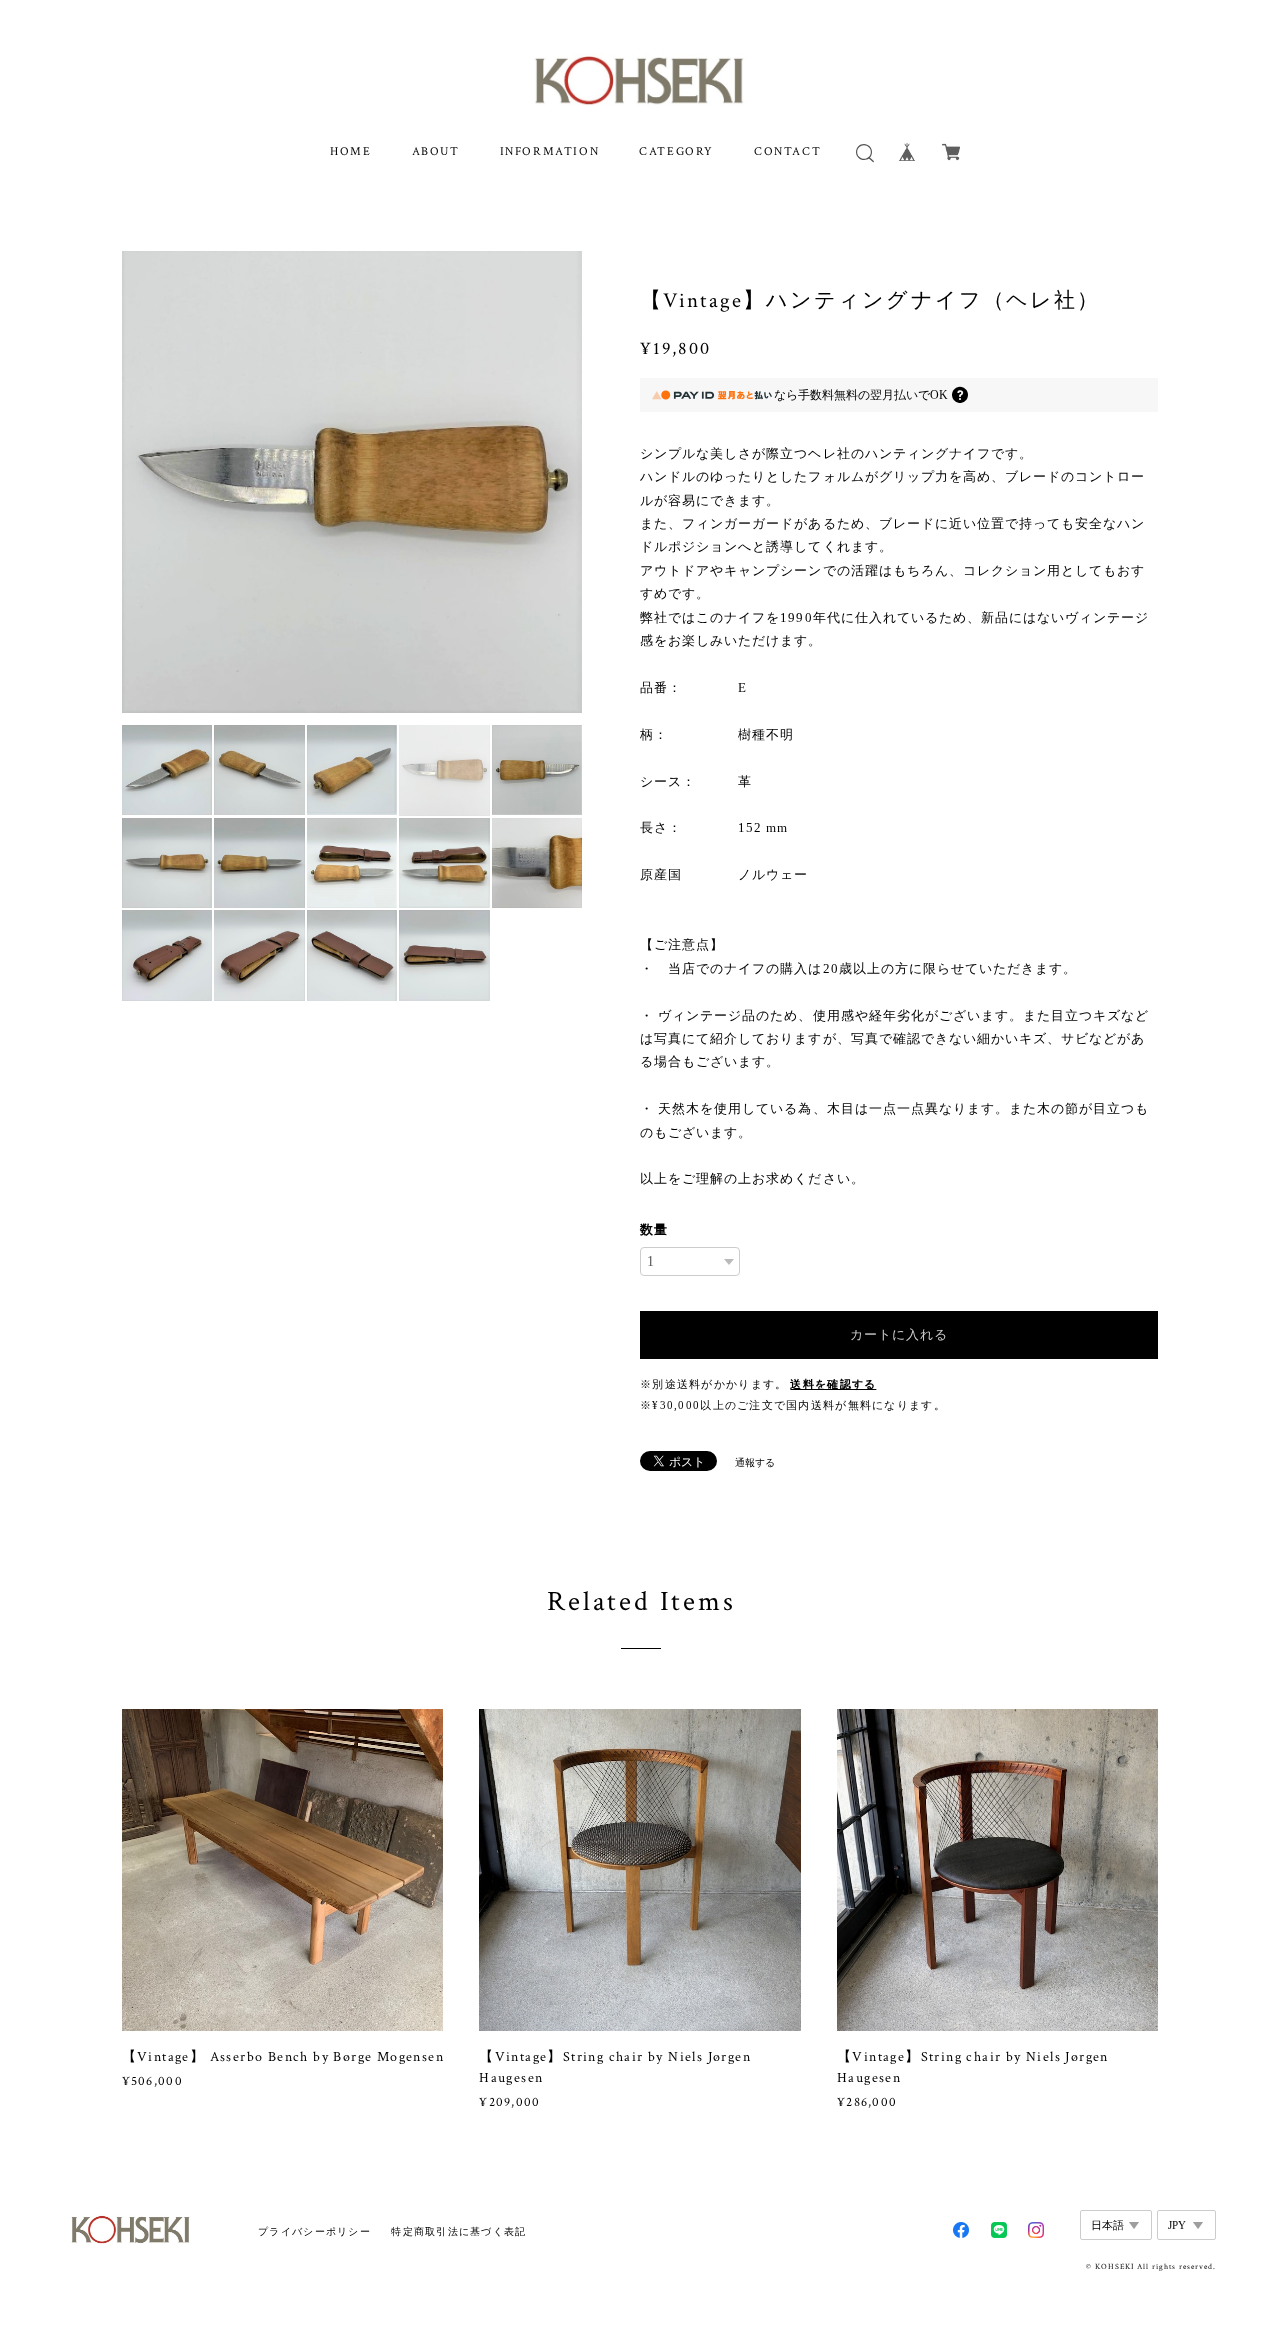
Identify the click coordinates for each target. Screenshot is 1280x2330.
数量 (654, 1229)
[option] (352, 482)
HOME (350, 151)
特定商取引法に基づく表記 (458, 2231)
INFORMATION (550, 151)
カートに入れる (899, 1334)
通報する (755, 1462)
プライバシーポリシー (314, 2231)
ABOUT (436, 151)
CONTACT (787, 151)
